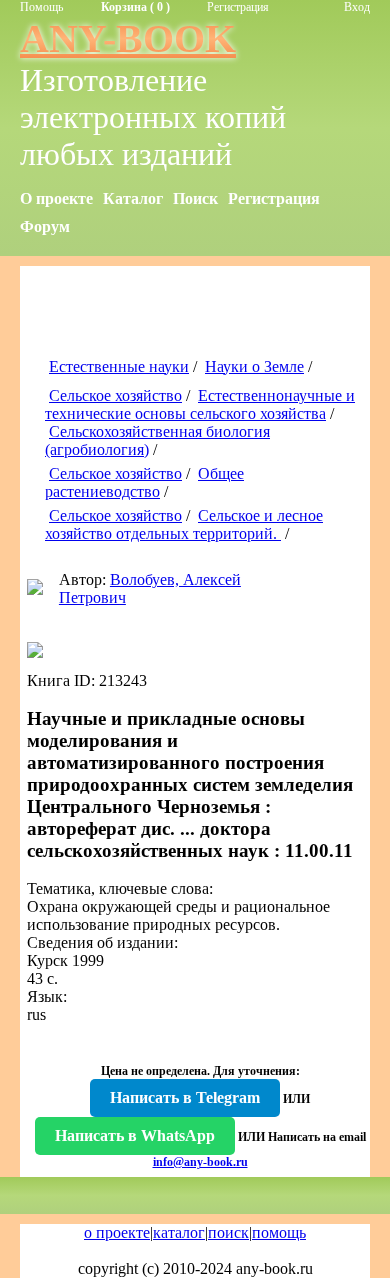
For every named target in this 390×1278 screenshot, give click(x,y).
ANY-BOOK (128, 38)
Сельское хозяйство (115, 395)
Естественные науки (119, 366)
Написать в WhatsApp (135, 1135)
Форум (45, 226)
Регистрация (238, 7)
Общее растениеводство (144, 482)
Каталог (133, 198)
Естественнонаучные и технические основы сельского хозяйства (200, 404)
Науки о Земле (254, 366)
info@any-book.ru (200, 1162)
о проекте (117, 1232)
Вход (357, 7)
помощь (279, 1232)
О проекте (56, 198)
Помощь (41, 7)
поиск (228, 1232)
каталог (179, 1232)
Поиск (195, 198)
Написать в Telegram (185, 1097)
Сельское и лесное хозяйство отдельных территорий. (184, 524)
